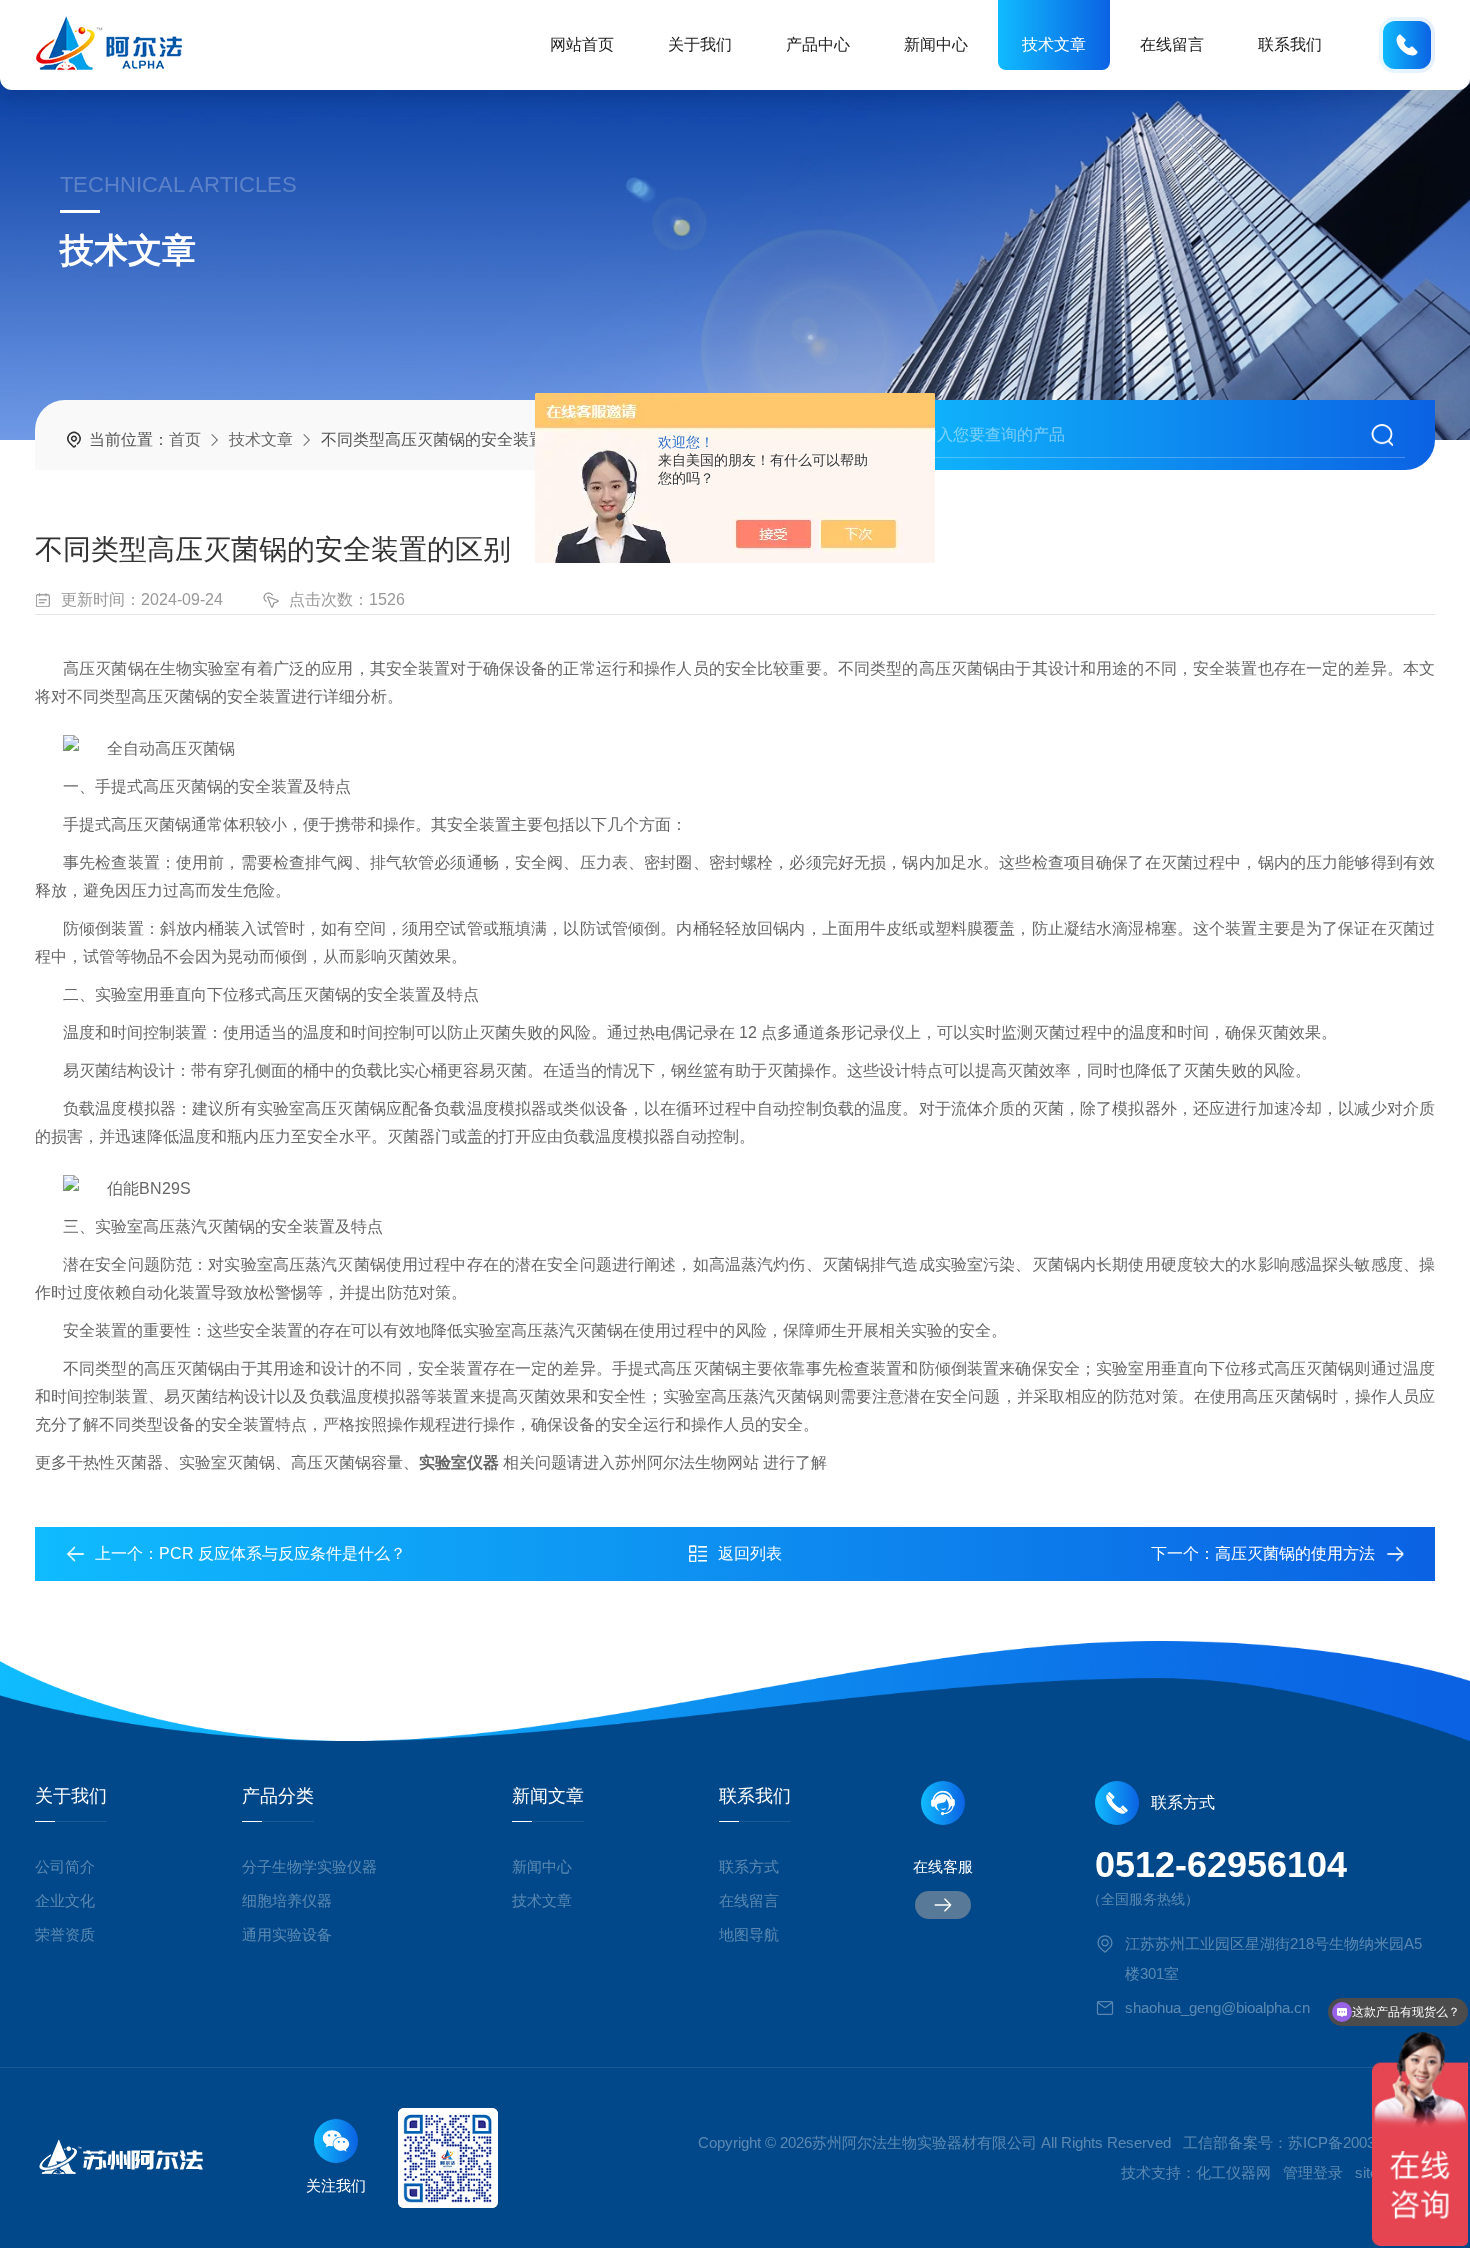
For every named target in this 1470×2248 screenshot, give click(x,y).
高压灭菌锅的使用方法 (1295, 1553)
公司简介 (65, 1866)
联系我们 (1290, 44)
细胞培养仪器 (287, 1900)
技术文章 (1054, 44)
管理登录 (1313, 2172)
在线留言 (1172, 44)
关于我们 (700, 44)
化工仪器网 (1233, 2172)
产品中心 (818, 44)
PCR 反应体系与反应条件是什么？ (282, 1553)
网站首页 (582, 44)
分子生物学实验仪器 (309, 1866)
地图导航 (749, 1934)
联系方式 (749, 1866)
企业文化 (65, 1900)
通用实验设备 (287, 1934)
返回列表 (750, 1553)
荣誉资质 (65, 1934)
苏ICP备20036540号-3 (1361, 2142)
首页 (185, 439)
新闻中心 (936, 44)
